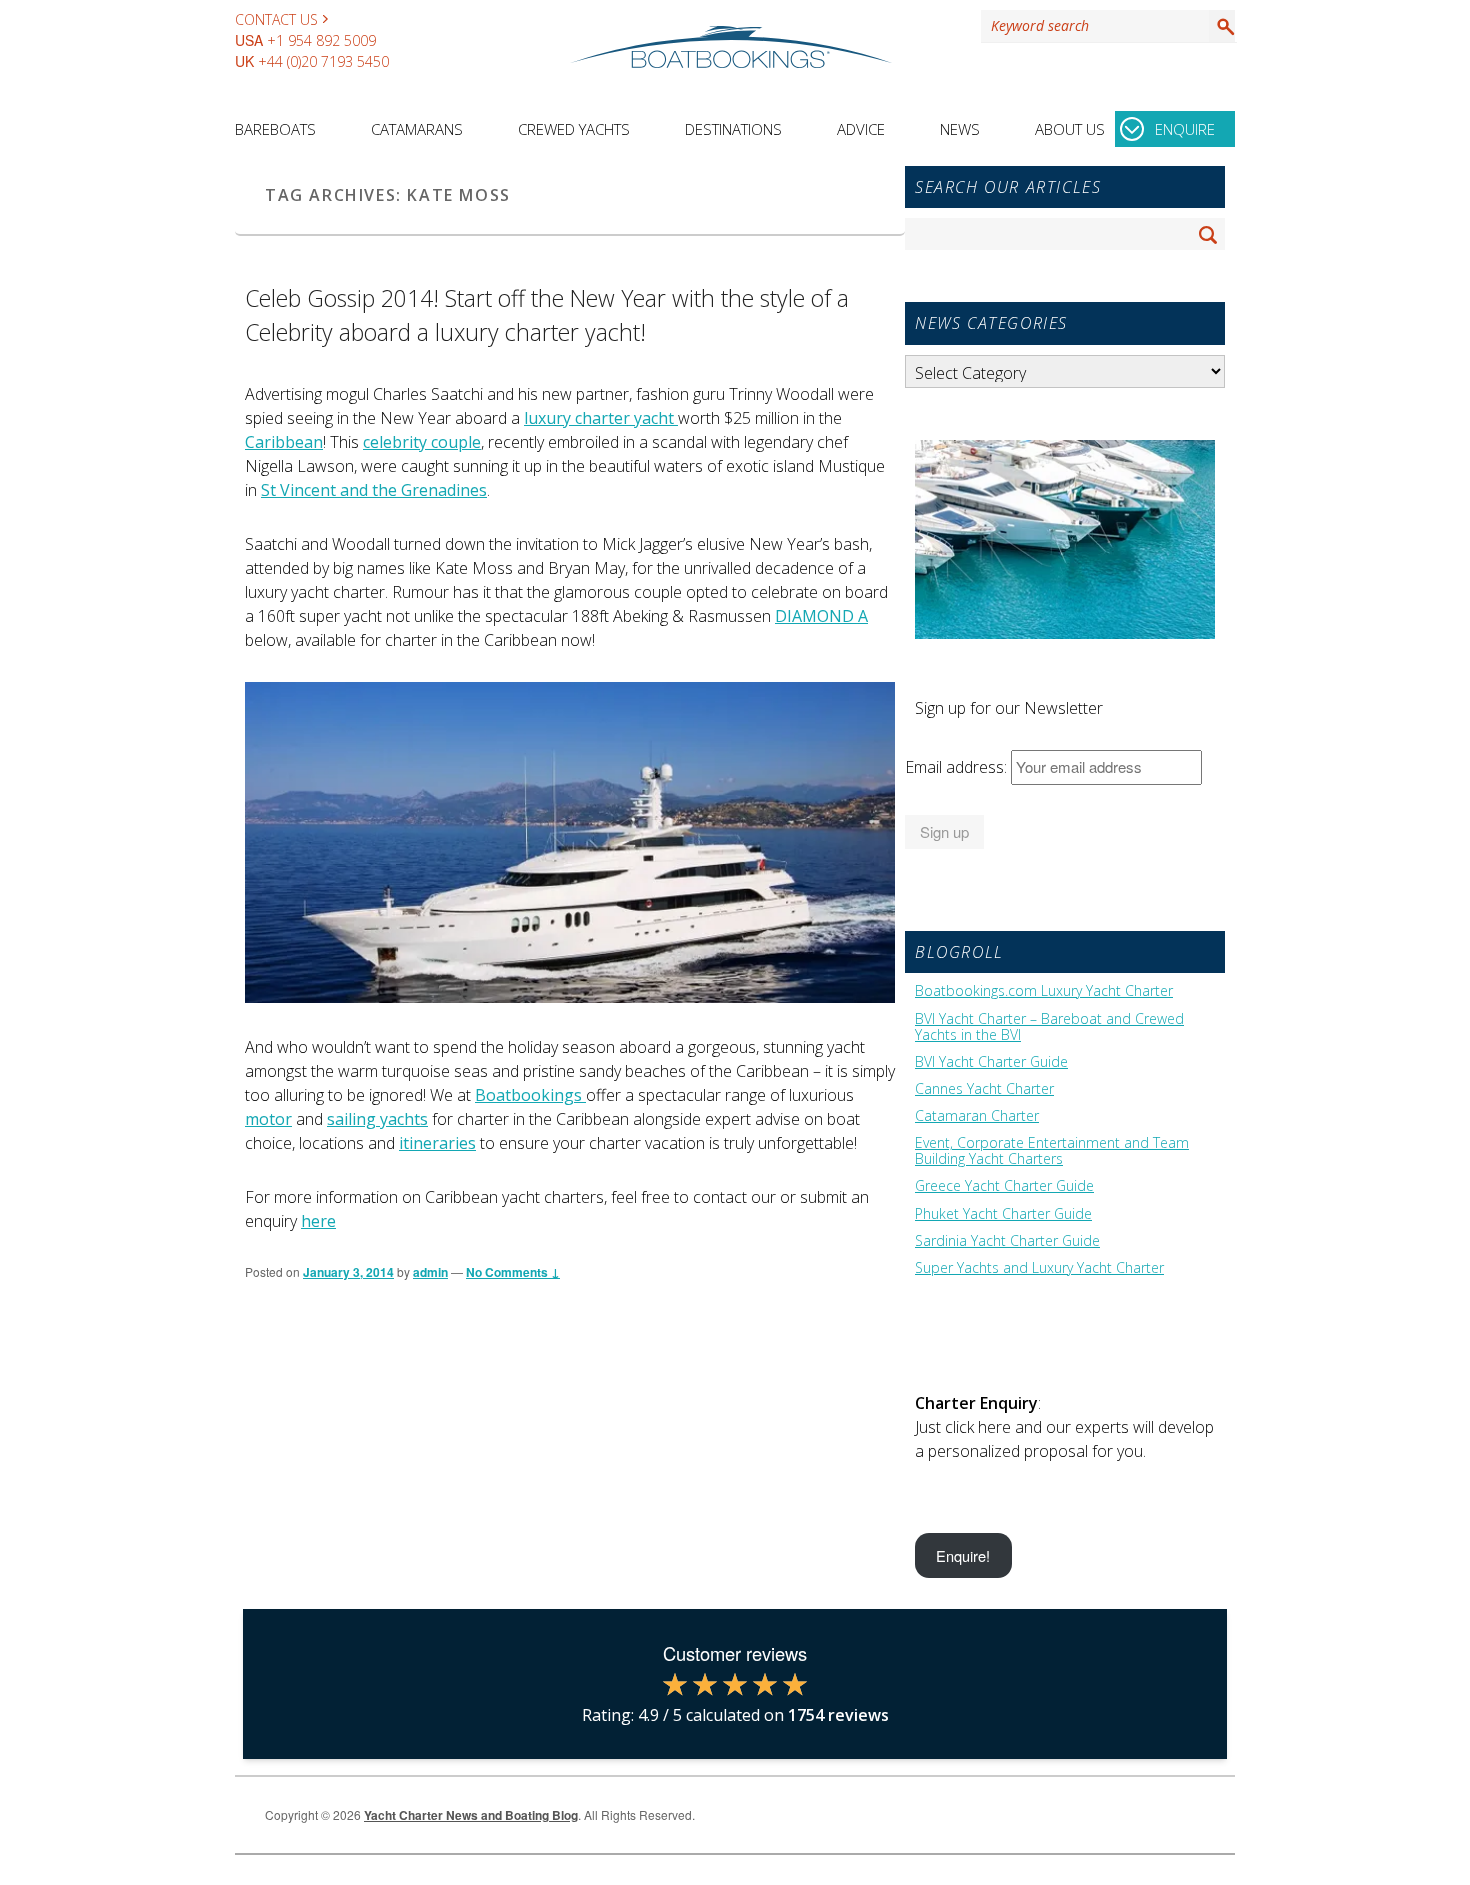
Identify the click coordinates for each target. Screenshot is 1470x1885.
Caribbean (284, 442)
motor (268, 1119)
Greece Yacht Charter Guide (1004, 1186)
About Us (1070, 129)
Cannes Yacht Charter (984, 1089)
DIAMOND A (821, 616)
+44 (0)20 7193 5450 (323, 61)
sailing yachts (377, 1119)
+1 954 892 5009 (321, 40)
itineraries (437, 1143)
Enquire (1185, 129)
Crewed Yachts (574, 129)
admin (430, 1272)
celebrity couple (422, 442)
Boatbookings (530, 1095)
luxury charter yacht (601, 418)
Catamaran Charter (977, 1116)
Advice (861, 129)
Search (1222, 26)
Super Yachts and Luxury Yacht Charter (1039, 1268)
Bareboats (275, 129)
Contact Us (276, 19)
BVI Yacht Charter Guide (991, 1062)
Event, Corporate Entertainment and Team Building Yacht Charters (1052, 1151)
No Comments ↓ (513, 1272)
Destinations (733, 129)
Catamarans (417, 129)
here (318, 1221)
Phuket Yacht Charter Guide (1003, 1214)
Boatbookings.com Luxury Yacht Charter (1044, 991)
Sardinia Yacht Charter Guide (1007, 1241)
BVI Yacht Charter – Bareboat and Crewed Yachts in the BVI (1049, 1027)
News (960, 129)
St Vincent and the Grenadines (374, 490)
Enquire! (963, 1555)
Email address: (958, 767)
